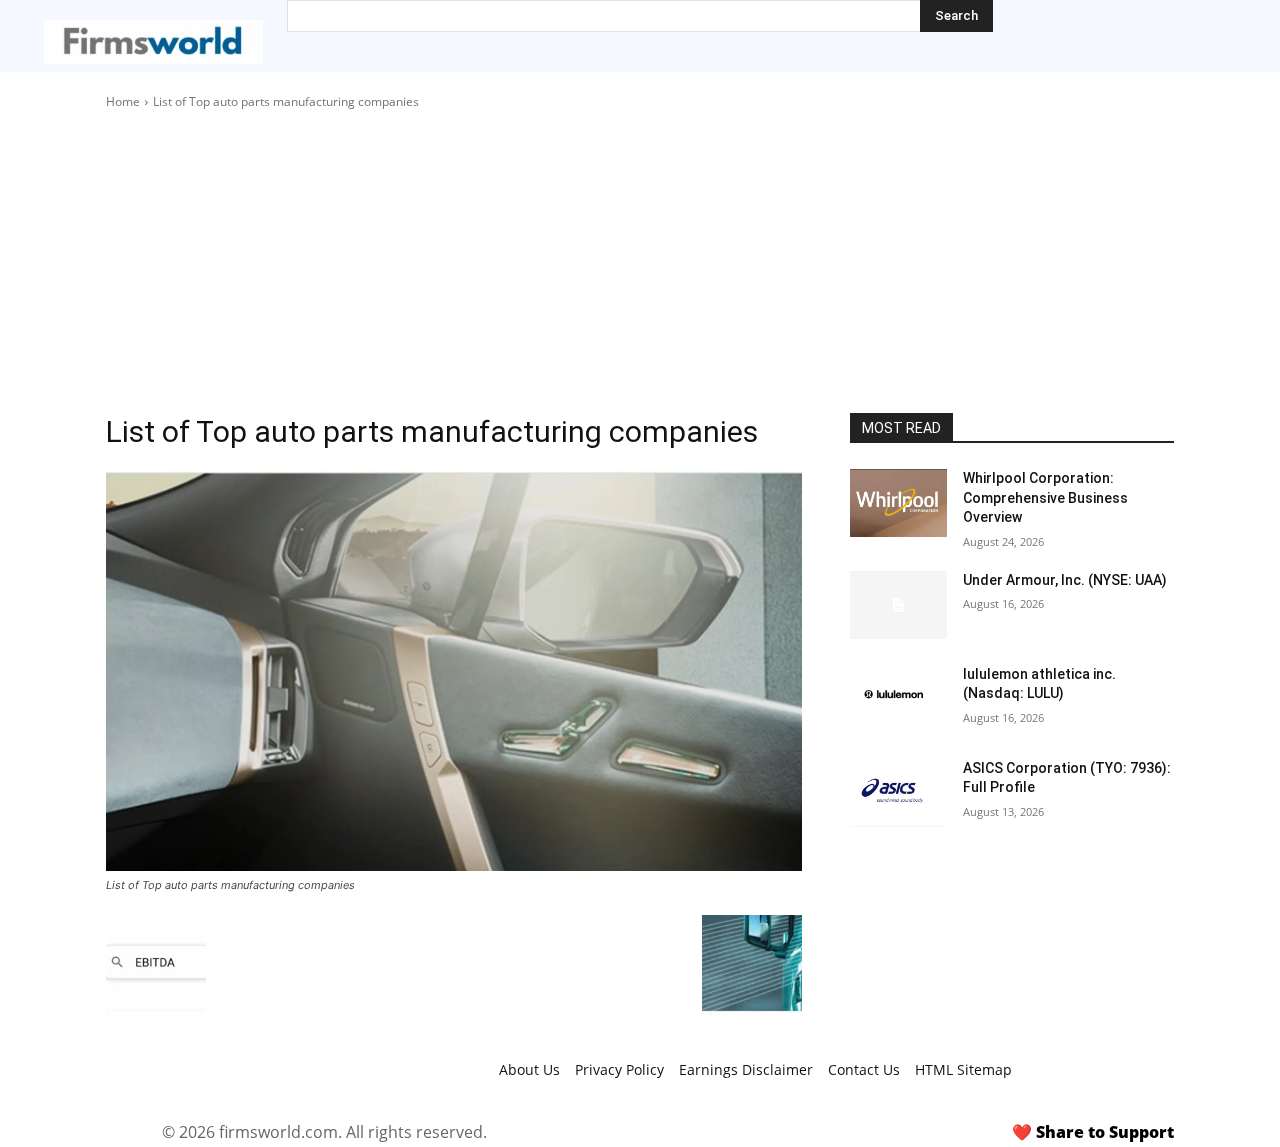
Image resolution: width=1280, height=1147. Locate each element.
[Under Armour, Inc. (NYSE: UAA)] (898, 605)
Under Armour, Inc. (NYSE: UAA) (1065, 580)
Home (123, 101)
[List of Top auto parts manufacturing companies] (454, 670)
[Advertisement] (640, 262)
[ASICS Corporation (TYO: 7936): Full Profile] (898, 793)
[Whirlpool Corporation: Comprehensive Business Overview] (898, 503)
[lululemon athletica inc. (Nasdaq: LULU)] (898, 699)
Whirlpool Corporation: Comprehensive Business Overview (1045, 497)
